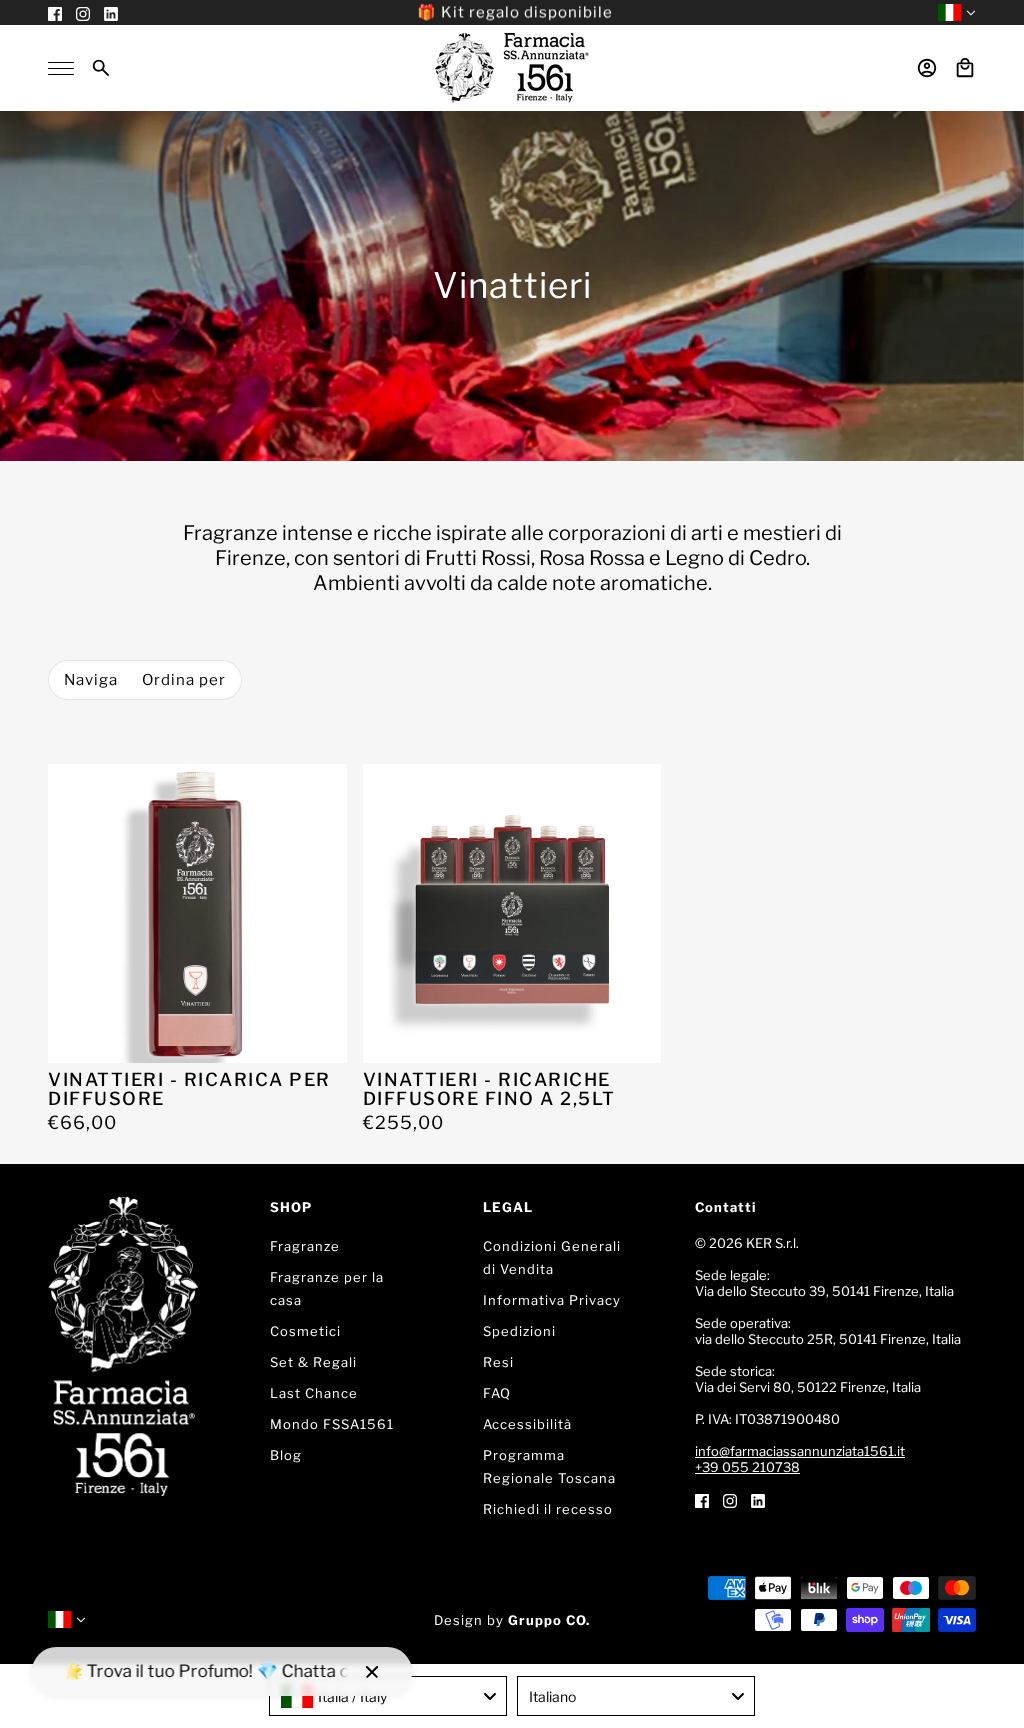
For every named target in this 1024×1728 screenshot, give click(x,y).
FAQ (497, 1393)
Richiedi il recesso (548, 1509)
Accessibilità (527, 1424)
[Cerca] (101, 68)
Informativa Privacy (552, 1300)
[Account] (927, 68)
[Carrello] (965, 68)
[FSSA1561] (512, 68)
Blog (286, 1455)
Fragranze (305, 1246)
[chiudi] (372, 1672)
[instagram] (730, 1499)
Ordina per (184, 680)
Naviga (91, 680)
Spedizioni (519, 1331)
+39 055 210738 (747, 1467)
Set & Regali (313, 1362)
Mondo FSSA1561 (332, 1424)
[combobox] (388, 1696)
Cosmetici (305, 1331)
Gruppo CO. (549, 1620)
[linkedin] (758, 1499)
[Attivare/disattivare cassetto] (61, 68)
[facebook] (702, 1499)
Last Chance (314, 1393)
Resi (498, 1362)
